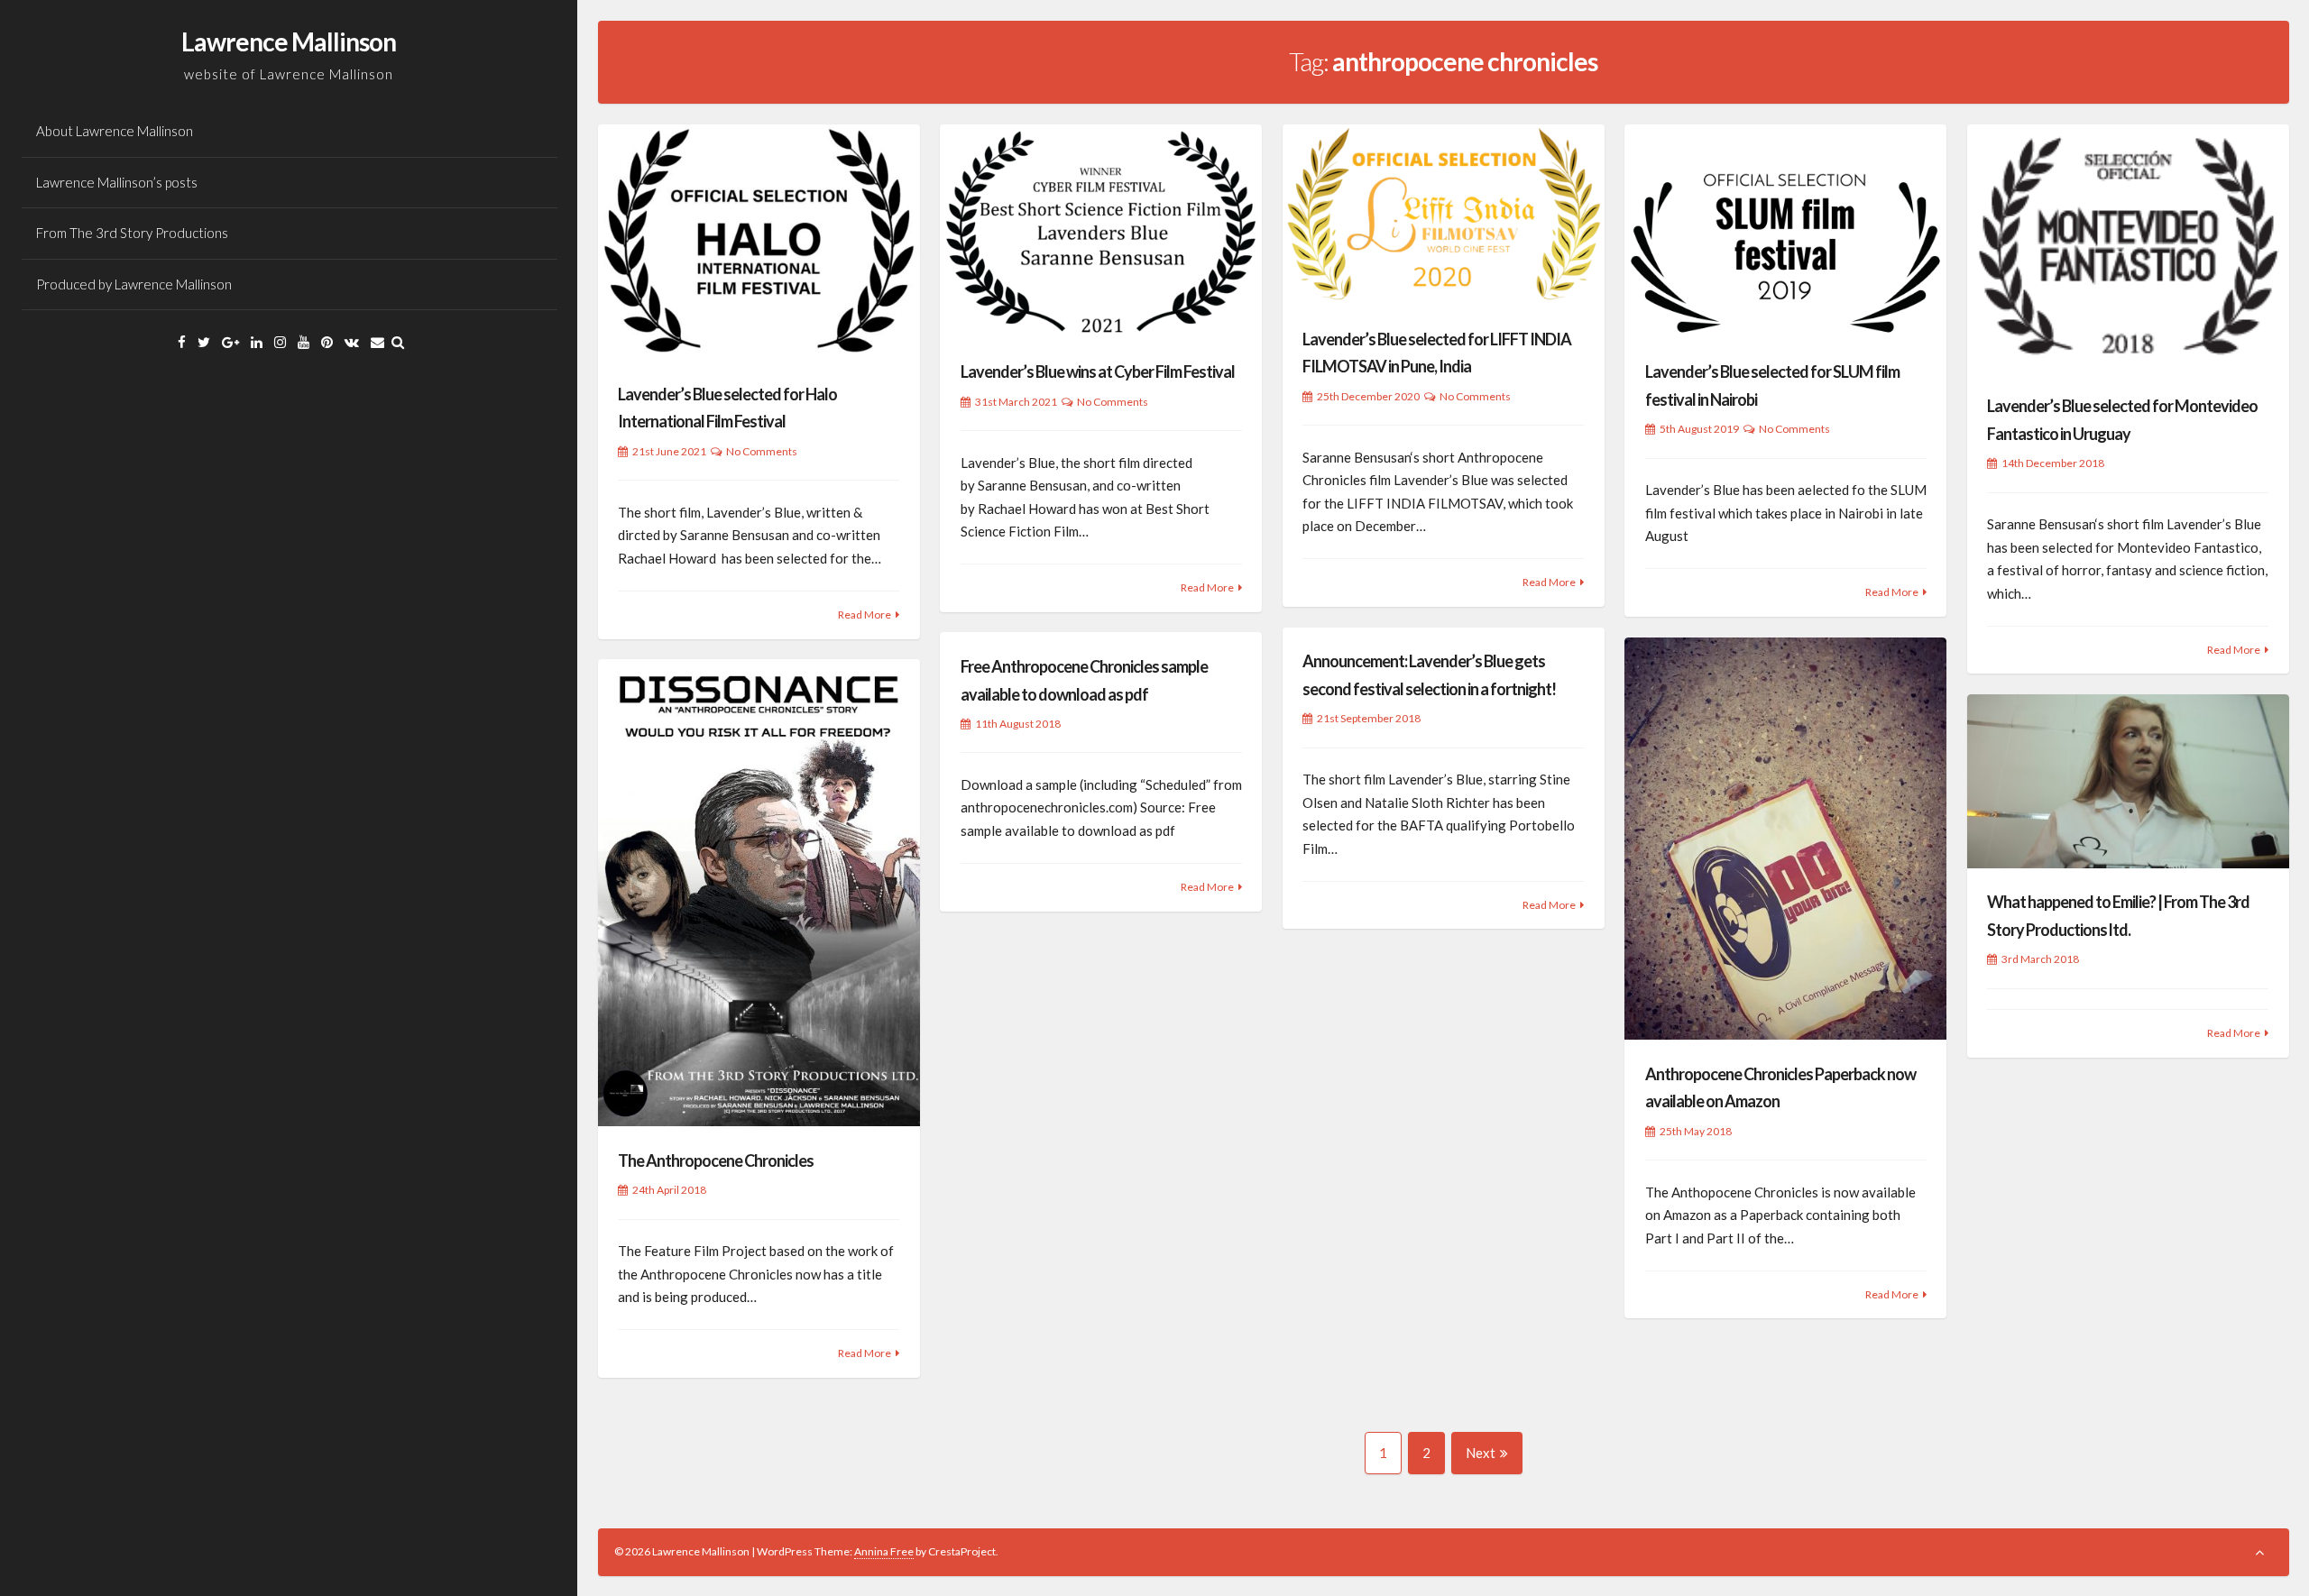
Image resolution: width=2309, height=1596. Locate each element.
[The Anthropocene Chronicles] (759, 893)
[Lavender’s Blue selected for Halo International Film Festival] (759, 243)
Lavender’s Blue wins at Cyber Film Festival (1098, 371)
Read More (865, 615)
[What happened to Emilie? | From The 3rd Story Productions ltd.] (2128, 781)
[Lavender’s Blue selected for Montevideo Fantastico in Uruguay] (2128, 248)
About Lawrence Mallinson (115, 131)
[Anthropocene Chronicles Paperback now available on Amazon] (1785, 839)
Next (1481, 1453)
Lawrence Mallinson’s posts (117, 182)
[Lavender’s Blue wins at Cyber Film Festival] (1101, 231)
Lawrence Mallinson (289, 41)
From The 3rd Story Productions (132, 233)
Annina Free (884, 1551)
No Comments (762, 451)
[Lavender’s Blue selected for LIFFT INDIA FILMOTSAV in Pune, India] (1444, 215)
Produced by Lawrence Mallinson (134, 284)
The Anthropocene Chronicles (716, 1160)
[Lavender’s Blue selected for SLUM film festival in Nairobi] (1785, 231)
